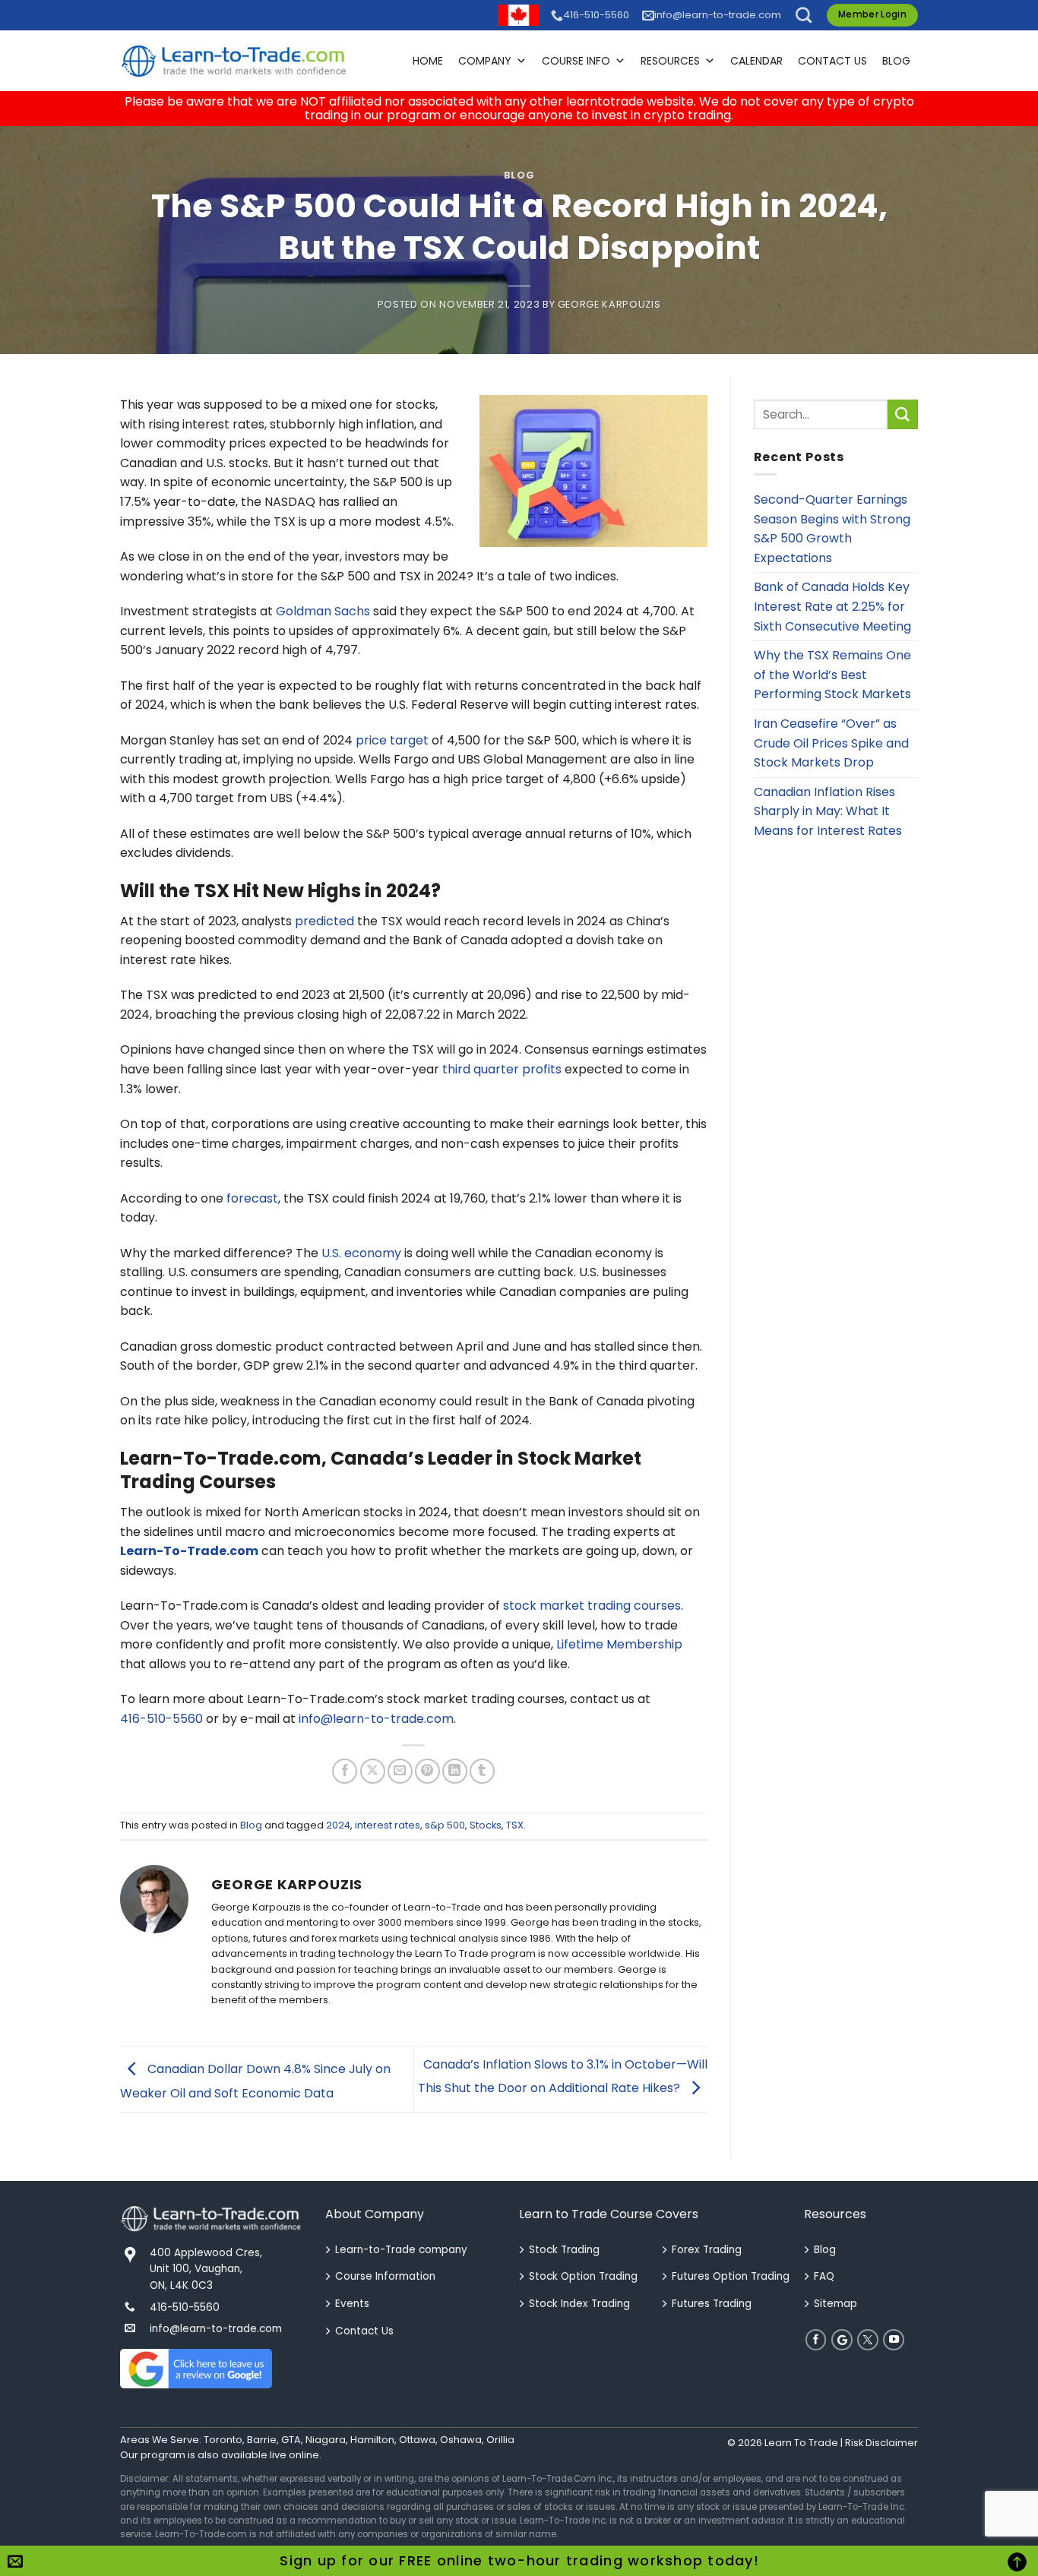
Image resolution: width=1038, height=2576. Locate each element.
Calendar (756, 61)
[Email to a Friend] (400, 1771)
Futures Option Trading (731, 2276)
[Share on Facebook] (345, 1771)
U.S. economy (361, 1253)
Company (485, 61)
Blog (896, 61)
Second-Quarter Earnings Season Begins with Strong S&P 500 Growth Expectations (832, 529)
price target (392, 740)
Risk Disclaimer (881, 2443)
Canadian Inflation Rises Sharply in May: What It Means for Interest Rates (828, 811)
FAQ (824, 2276)
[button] (804, 15)
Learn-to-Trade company (401, 2250)
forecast (252, 1198)
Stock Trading (564, 2250)
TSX (515, 1825)
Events (352, 2304)
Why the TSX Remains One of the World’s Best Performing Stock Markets (832, 675)
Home (428, 61)
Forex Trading (707, 2250)
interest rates (388, 1825)
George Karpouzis (609, 304)
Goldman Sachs (323, 611)
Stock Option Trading (583, 2276)
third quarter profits (502, 1069)
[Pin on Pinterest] (427, 1771)
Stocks (486, 1825)
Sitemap (835, 2304)
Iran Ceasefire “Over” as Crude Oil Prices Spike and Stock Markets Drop (831, 743)
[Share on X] (373, 1771)
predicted (324, 921)
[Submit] (903, 414)
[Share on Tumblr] (482, 1771)
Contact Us (832, 61)
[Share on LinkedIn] (455, 1771)
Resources (670, 61)
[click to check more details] (234, 61)
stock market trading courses (592, 1606)
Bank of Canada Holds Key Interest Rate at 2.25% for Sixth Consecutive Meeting (832, 606)
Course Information (385, 2276)
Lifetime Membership (619, 1644)
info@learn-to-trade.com (718, 15)
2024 (338, 1825)
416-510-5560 (596, 15)
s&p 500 (445, 1825)
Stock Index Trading (579, 2304)
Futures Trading (712, 2304)
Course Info (576, 61)
